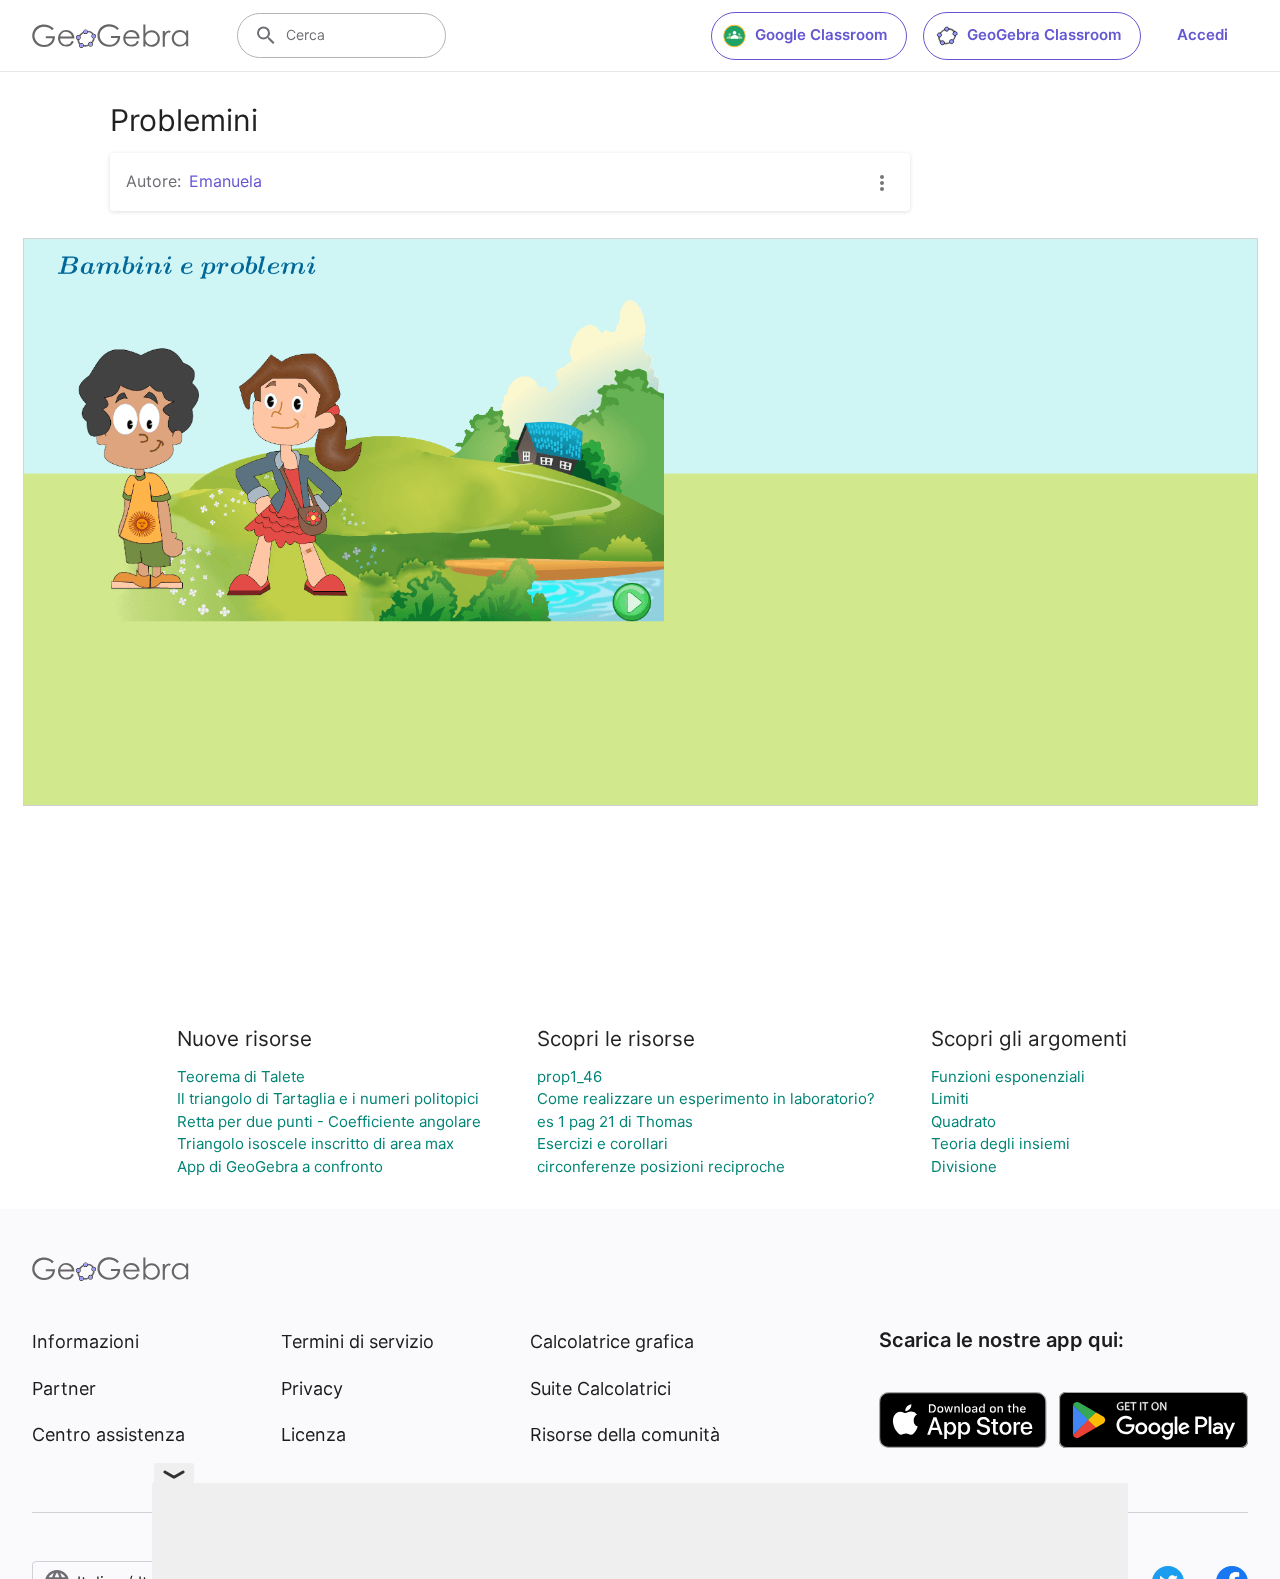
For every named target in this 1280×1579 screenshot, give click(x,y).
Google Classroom (821, 34)
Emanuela (225, 181)
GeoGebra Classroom (1044, 34)
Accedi (1202, 34)
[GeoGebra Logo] (110, 36)
